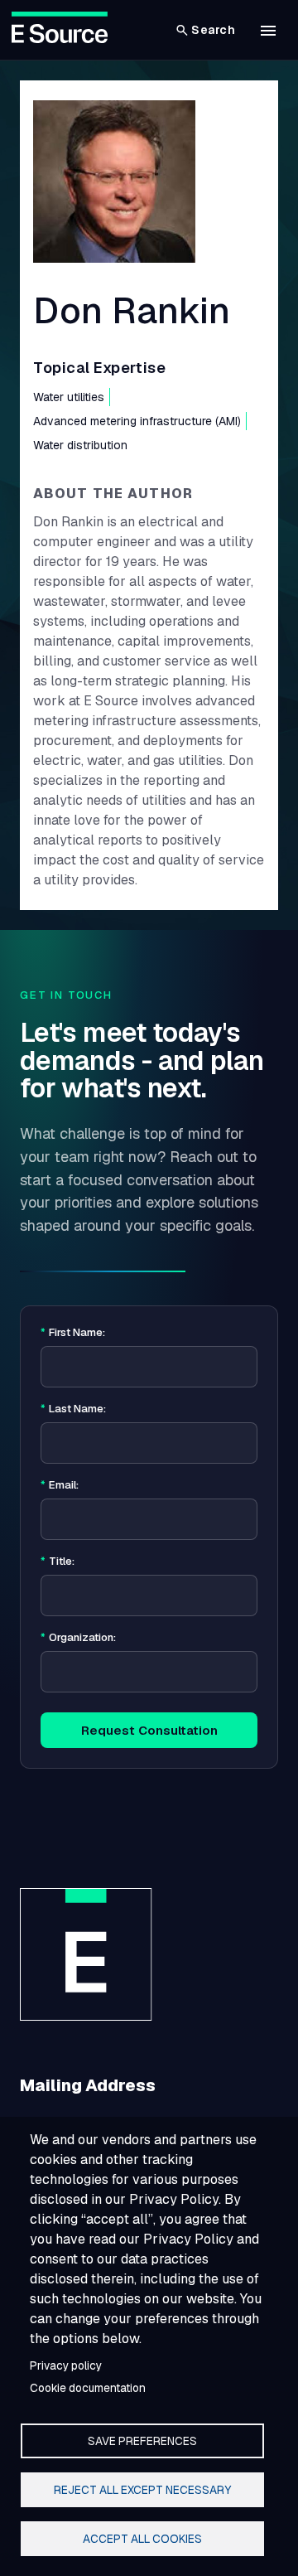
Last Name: (73, 1409)
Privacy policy (66, 2365)
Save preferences (142, 2441)
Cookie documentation (88, 2388)
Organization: (78, 1638)
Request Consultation (149, 1730)
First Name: (73, 1333)
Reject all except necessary (142, 2490)
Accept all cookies (142, 2539)
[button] (268, 31)
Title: (58, 1562)
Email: (60, 1485)
